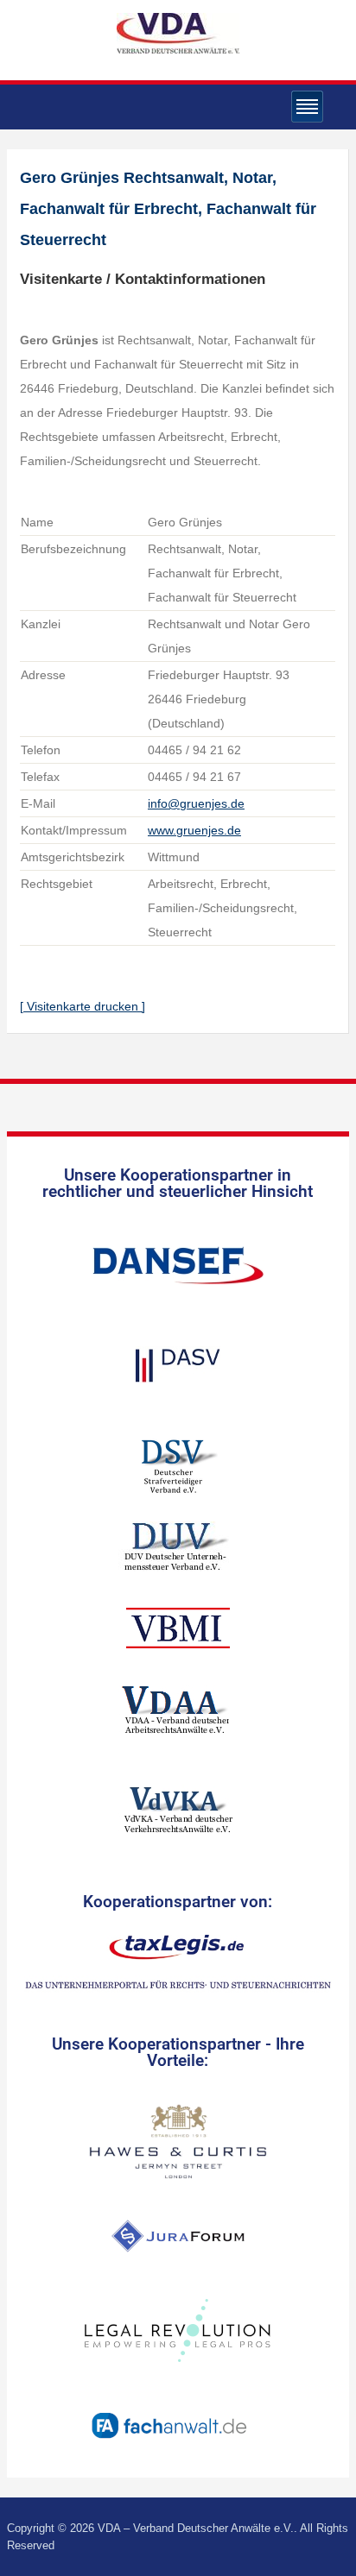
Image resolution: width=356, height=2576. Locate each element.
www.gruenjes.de (194, 830)
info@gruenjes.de (196, 803)
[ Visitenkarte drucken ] (83, 1006)
